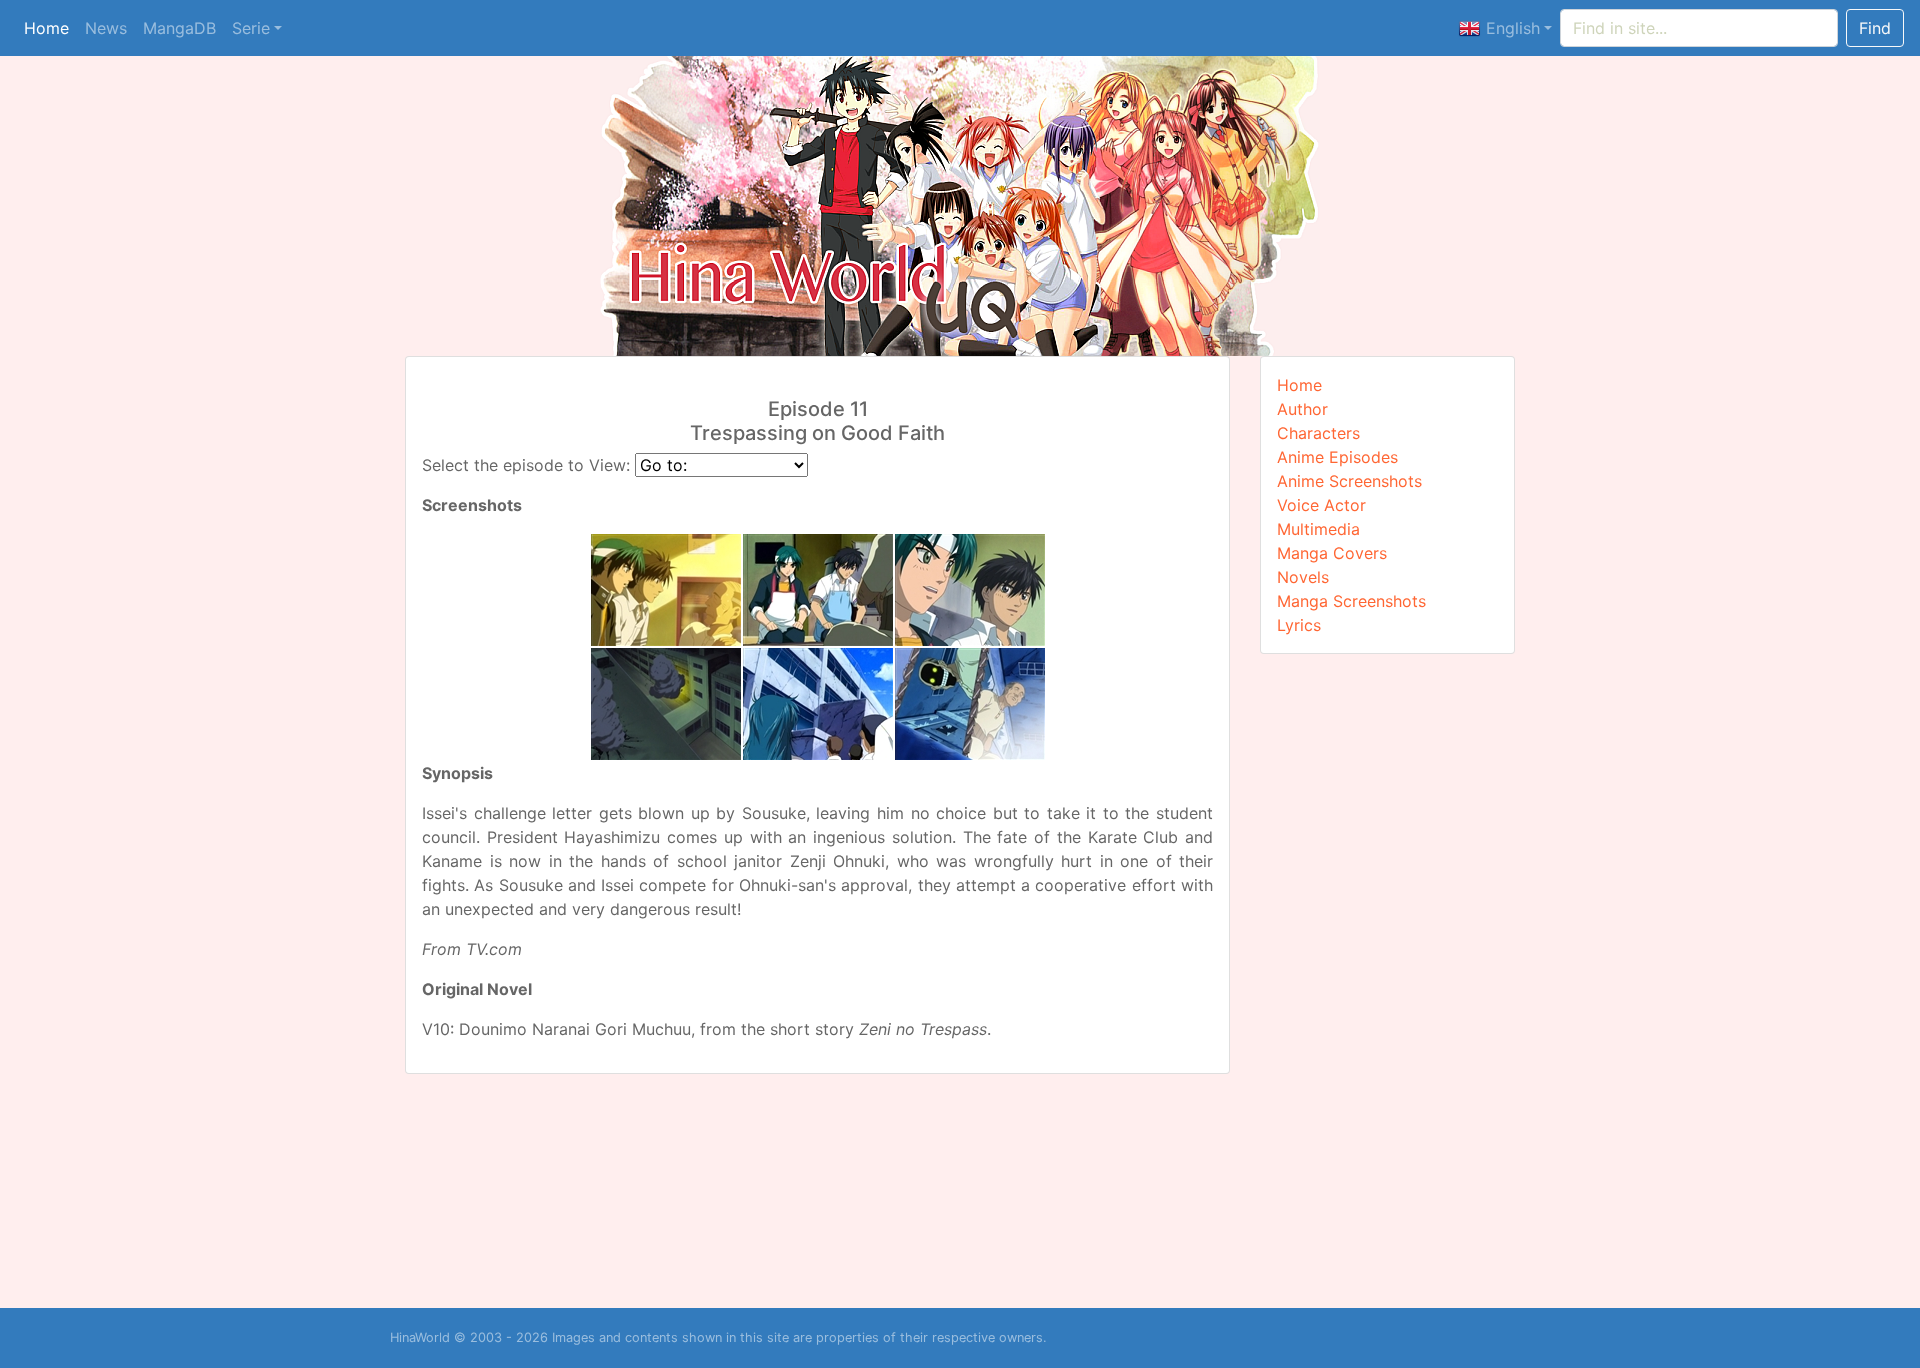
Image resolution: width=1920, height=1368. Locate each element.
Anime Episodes (1337, 457)
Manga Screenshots (1351, 601)
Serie (251, 28)
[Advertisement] (1388, 978)
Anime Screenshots (1349, 481)
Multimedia (1318, 529)
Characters (1318, 433)
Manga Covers (1332, 553)
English (1510, 28)
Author (1302, 409)
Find (1875, 28)
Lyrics (1299, 625)
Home (46, 28)
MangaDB (179, 28)
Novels (1303, 577)
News (106, 28)
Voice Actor (1321, 505)
